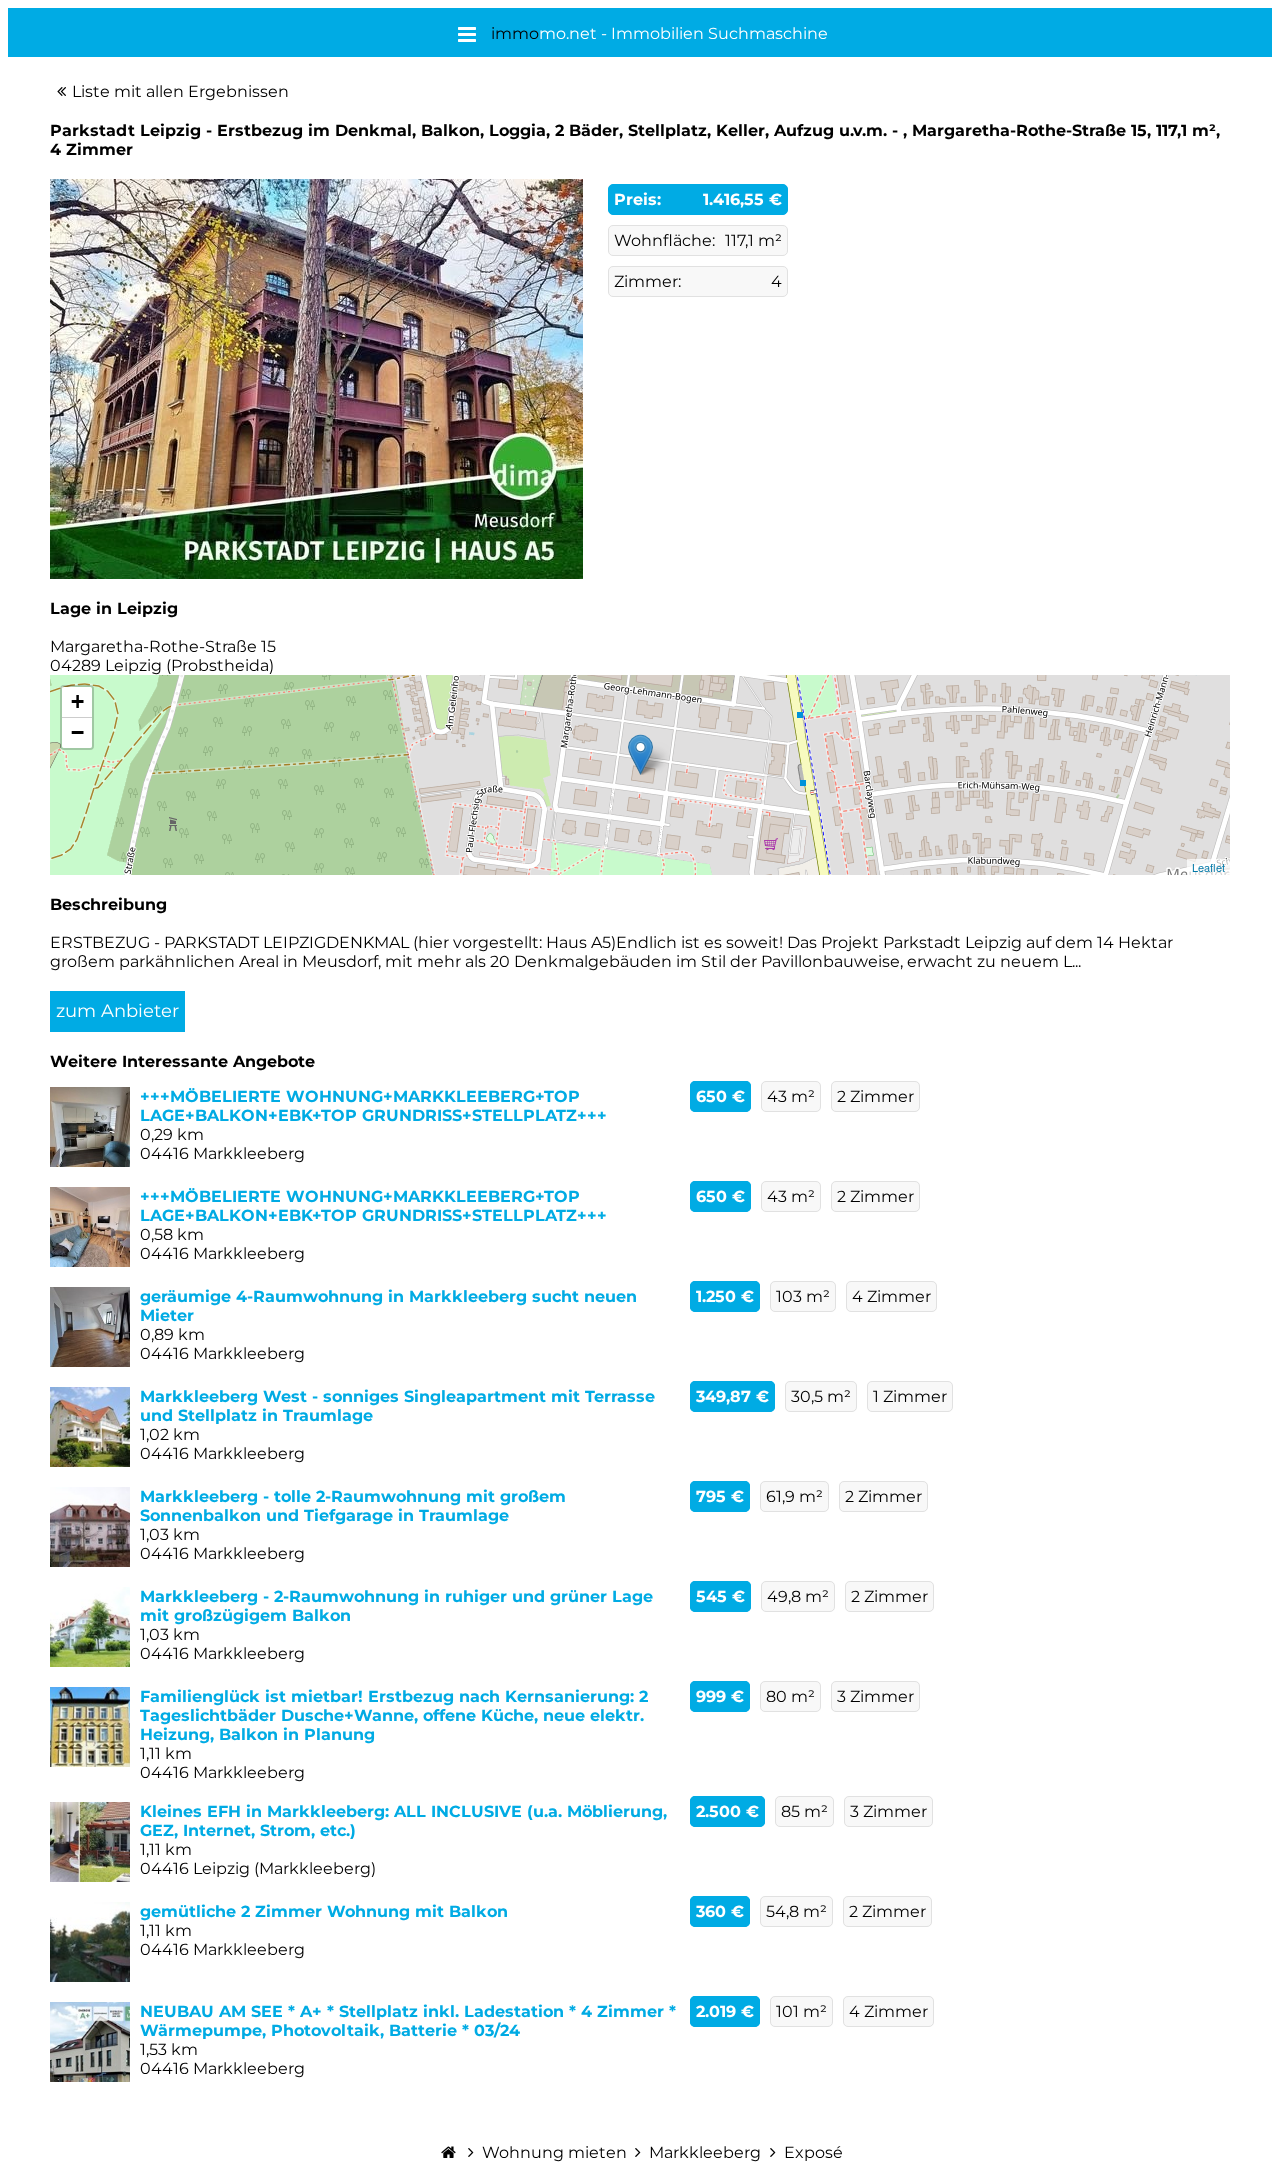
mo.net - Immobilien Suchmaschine (659, 33)
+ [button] (77, 701)
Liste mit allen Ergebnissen (180, 91)
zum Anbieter (117, 1011)
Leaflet (1208, 867)
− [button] (77, 732)
